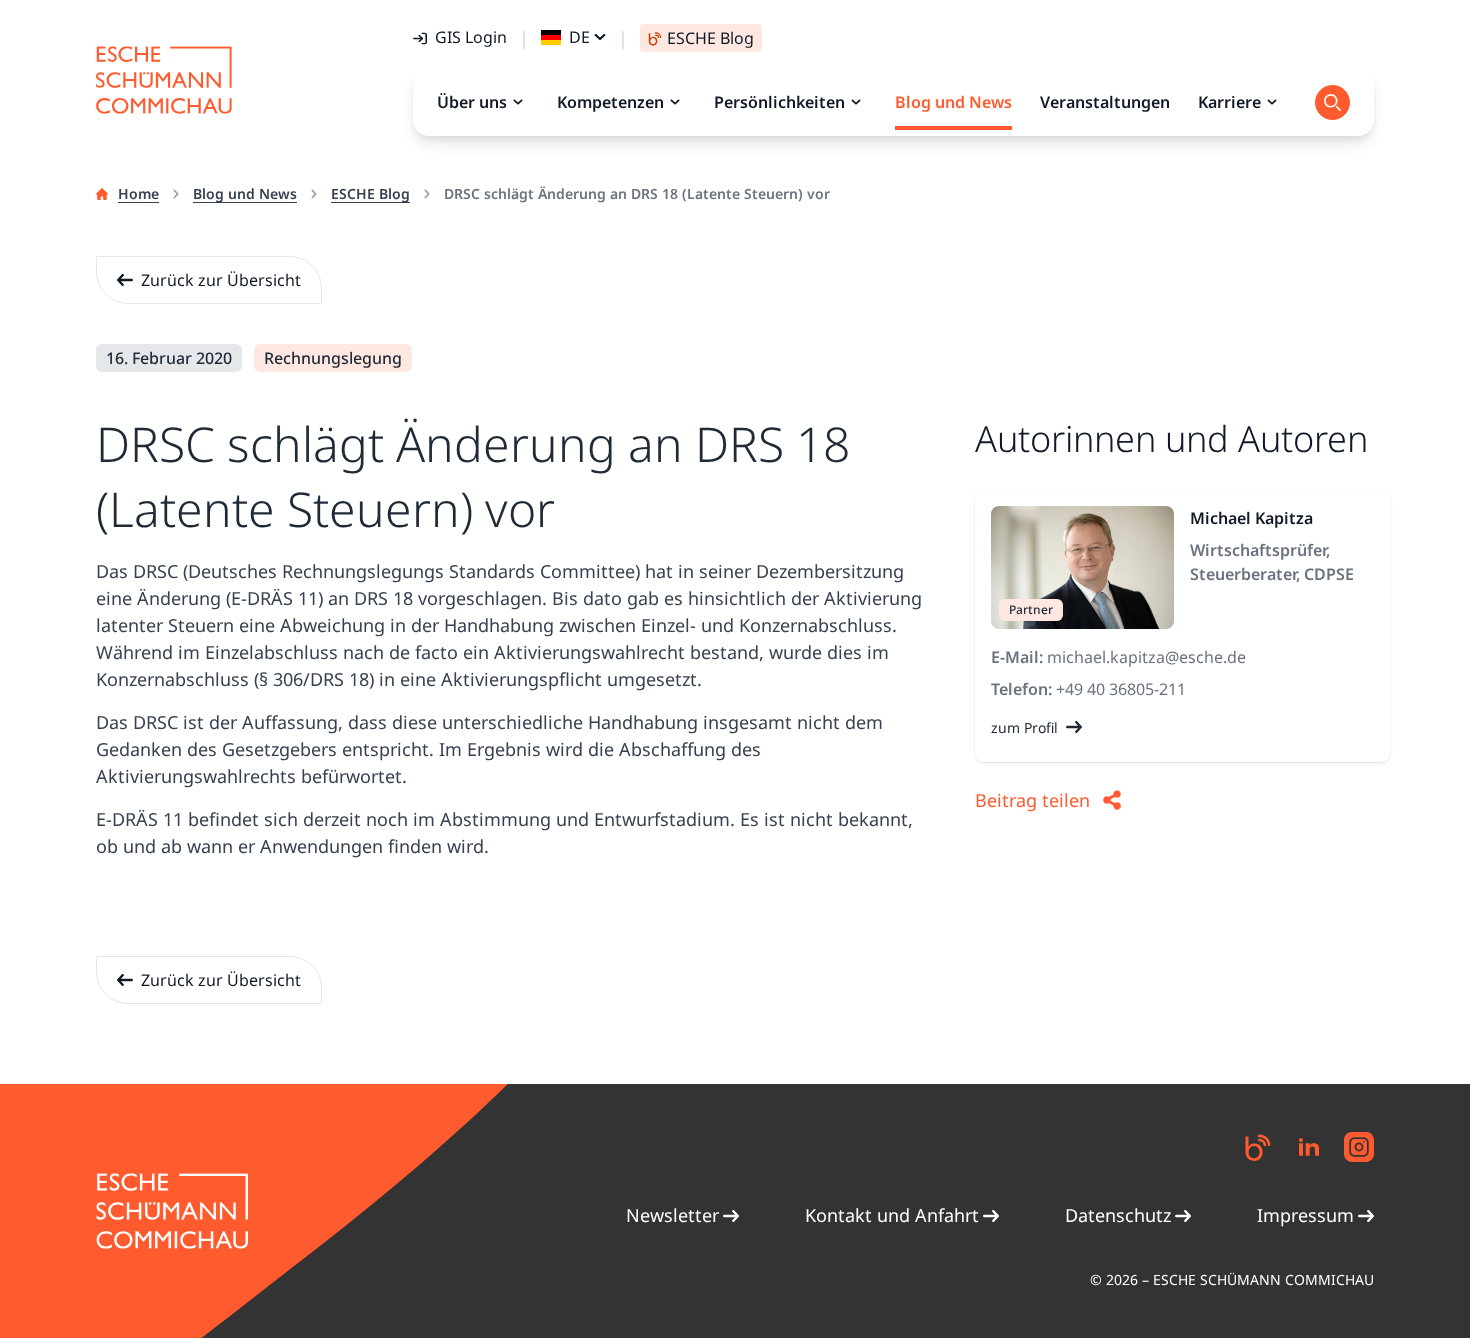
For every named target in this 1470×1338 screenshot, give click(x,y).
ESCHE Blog (370, 193)
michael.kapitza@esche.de (1146, 657)
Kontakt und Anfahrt (892, 1215)
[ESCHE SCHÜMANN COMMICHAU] (164, 80)
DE (579, 37)
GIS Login (471, 37)
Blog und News (245, 193)
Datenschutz (1118, 1215)
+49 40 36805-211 (1121, 689)
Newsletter (672, 1215)
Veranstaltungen (1105, 102)
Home (138, 193)
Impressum (1305, 1215)
